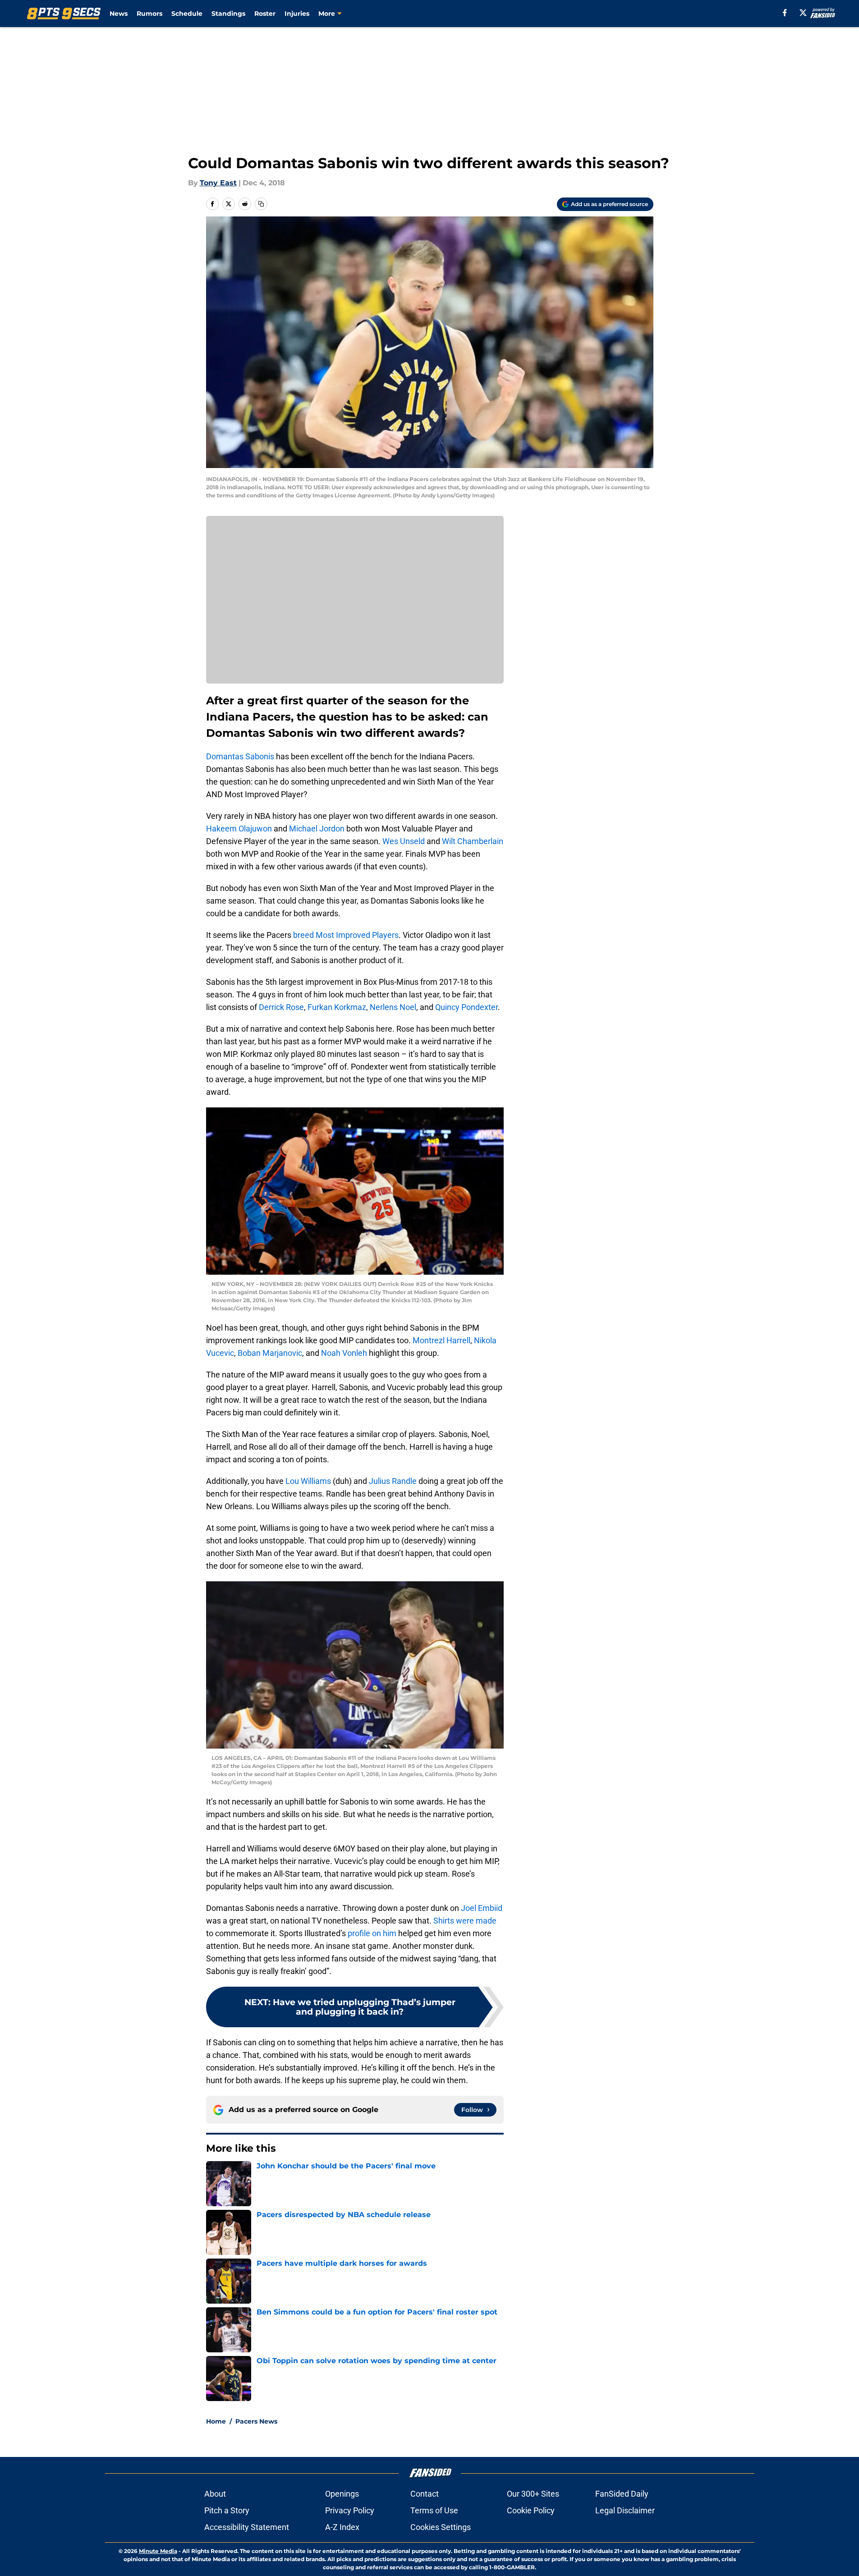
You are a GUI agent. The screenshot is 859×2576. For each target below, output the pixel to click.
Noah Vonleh (344, 1353)
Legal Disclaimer (625, 2510)
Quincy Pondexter (466, 1007)
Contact (425, 2494)
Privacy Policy (350, 2510)
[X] (803, 13)
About (215, 2494)
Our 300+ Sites (533, 2494)
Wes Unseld (404, 841)
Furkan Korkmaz (337, 1007)
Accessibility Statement (247, 2527)
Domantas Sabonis (240, 756)
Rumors (149, 14)
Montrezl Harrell (441, 1340)
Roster (265, 14)
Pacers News (256, 2421)
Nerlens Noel (393, 1007)
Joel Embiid (482, 1908)
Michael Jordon (317, 829)
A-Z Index (342, 2527)
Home (216, 2421)
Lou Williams (308, 1481)
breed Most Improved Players (346, 935)
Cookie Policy (531, 2510)
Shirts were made (465, 1921)
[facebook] (785, 13)
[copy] (261, 204)
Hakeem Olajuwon (239, 829)
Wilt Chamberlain (473, 841)
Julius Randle (393, 1481)
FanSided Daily (622, 2494)
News (119, 14)
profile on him (372, 1933)
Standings (228, 14)
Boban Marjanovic (270, 1353)
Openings (342, 2494)
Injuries (297, 14)
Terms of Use (434, 2510)
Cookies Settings (441, 2527)
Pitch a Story (227, 2510)
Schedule (187, 14)
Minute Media (158, 2551)
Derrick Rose (281, 1007)
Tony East (218, 183)
